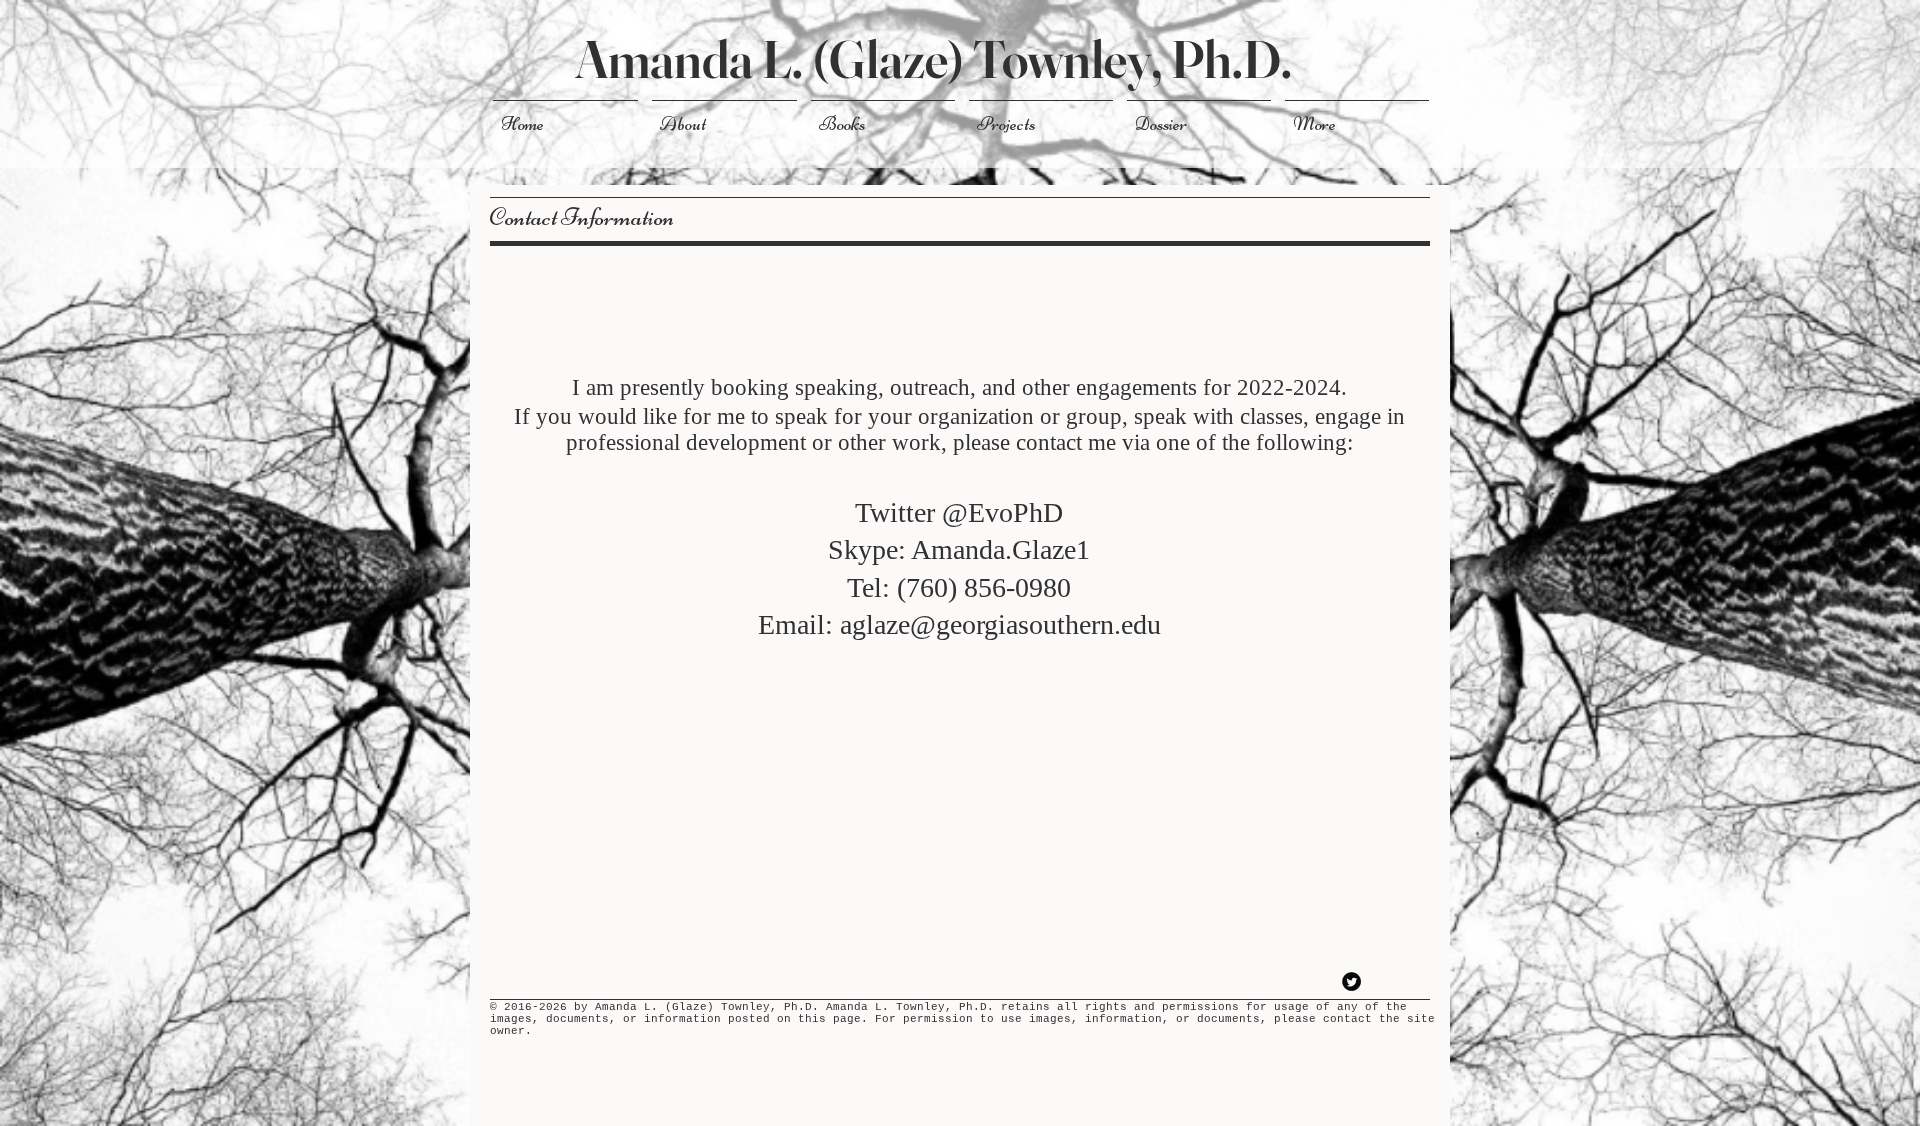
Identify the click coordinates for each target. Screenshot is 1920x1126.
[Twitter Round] (1351, 981)
